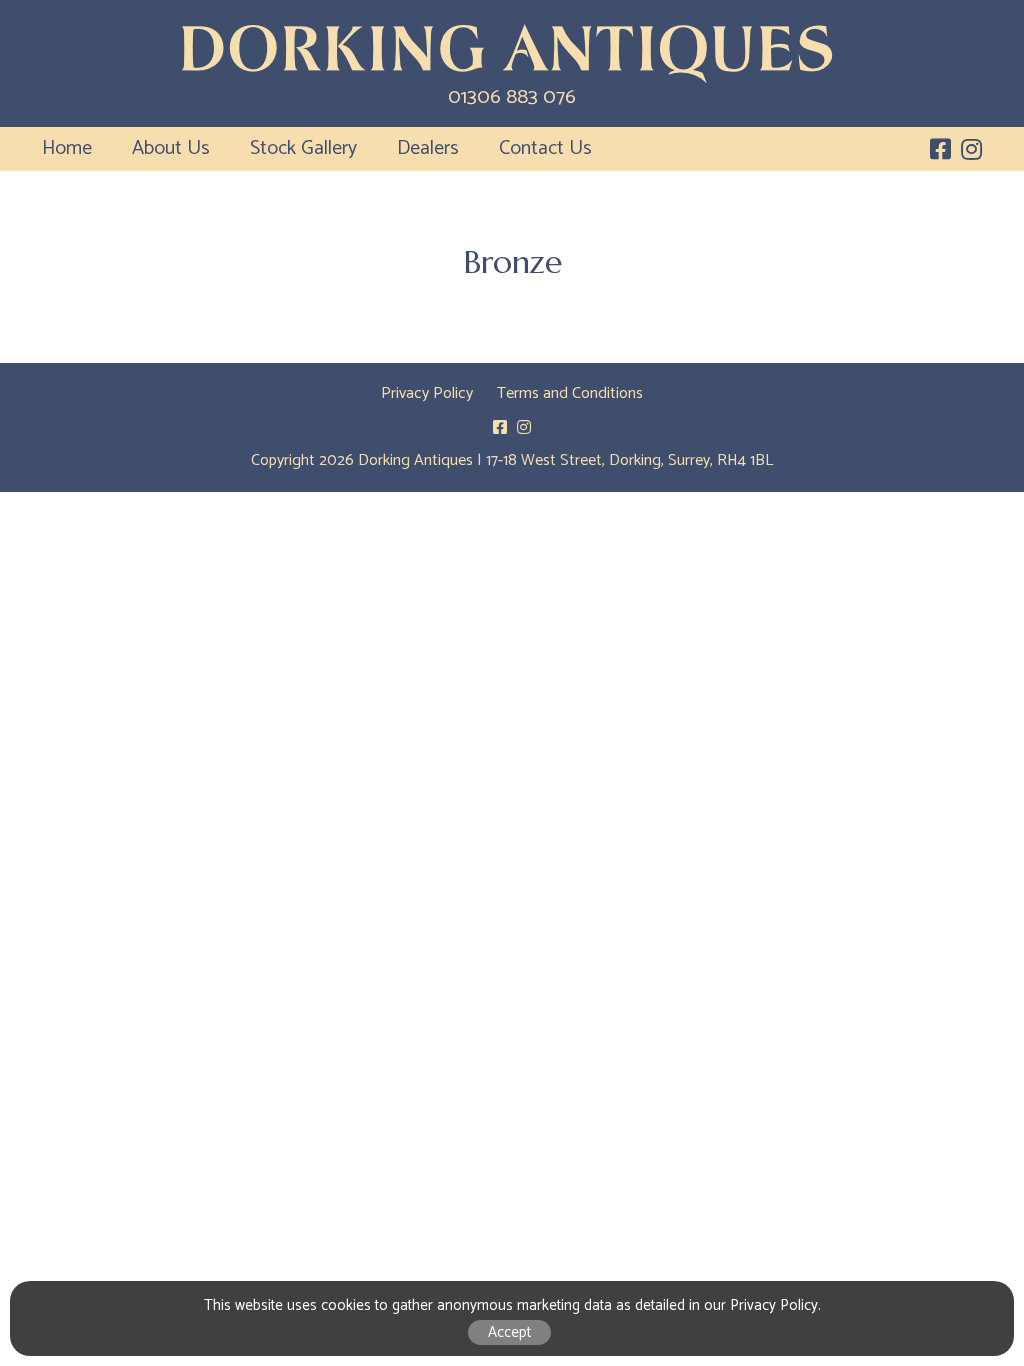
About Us (171, 148)
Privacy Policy (427, 393)
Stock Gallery (303, 148)
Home (67, 148)
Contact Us (545, 148)
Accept (509, 1332)
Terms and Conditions (570, 393)
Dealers (428, 148)
